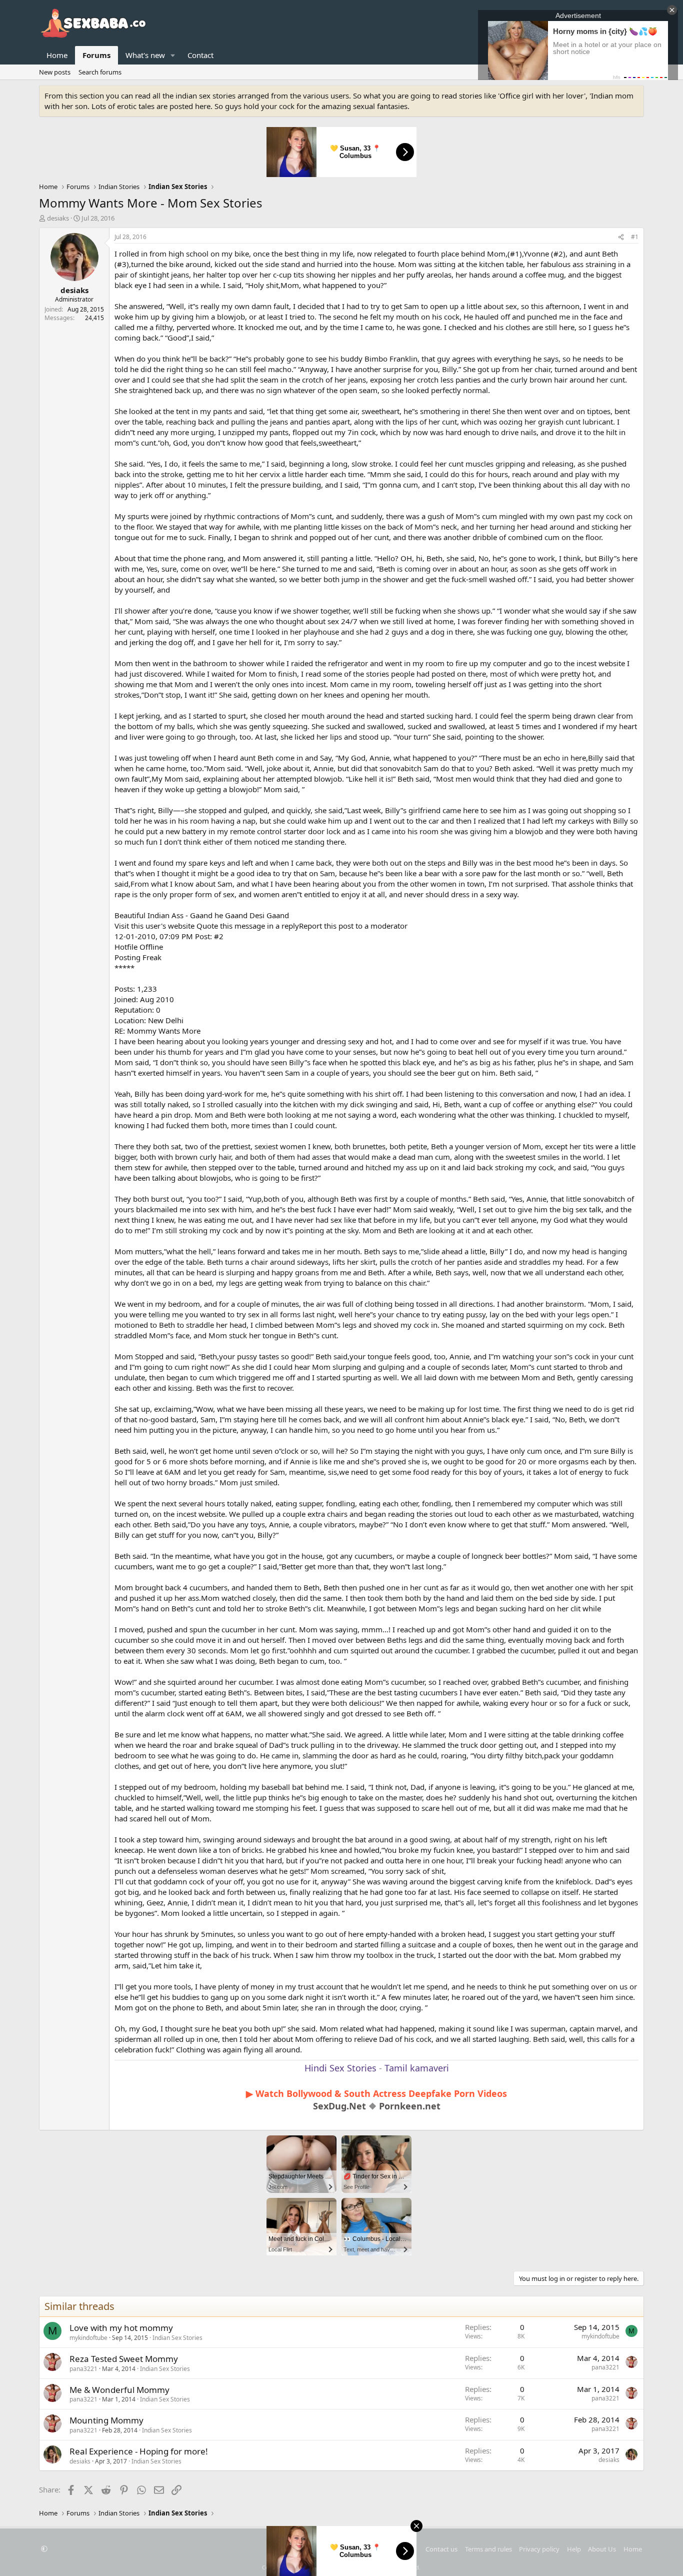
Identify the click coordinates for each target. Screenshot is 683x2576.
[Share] (621, 237)
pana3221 (83, 2369)
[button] (173, 55)
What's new (145, 55)
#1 (635, 237)
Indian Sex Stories (177, 2338)
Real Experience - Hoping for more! (139, 2451)
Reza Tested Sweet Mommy (124, 2359)
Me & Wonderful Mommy (119, 2390)
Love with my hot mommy (121, 2328)
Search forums (100, 72)
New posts (55, 72)
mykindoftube (88, 2338)
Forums (96, 55)
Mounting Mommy (106, 2420)
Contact (200, 55)
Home (57, 55)
